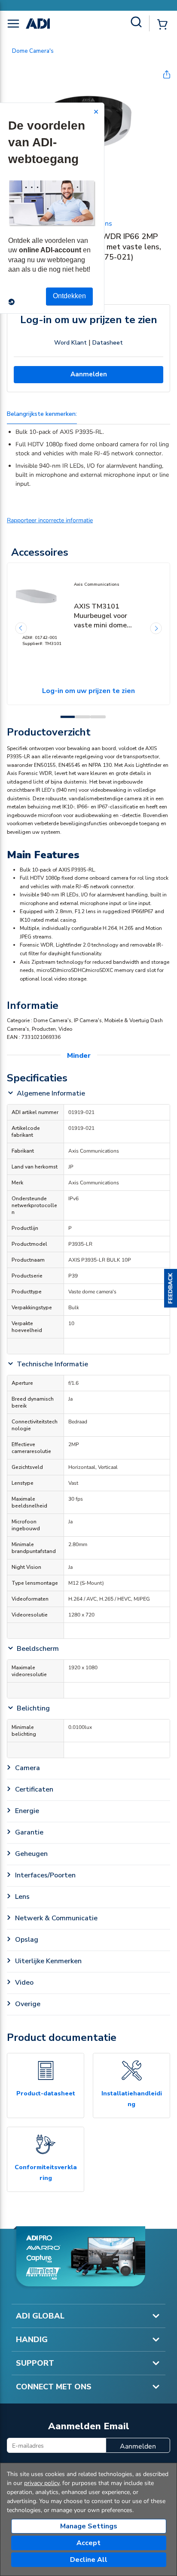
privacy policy (42, 2483)
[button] (171, 1288)
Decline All (89, 2560)
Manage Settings (89, 2526)
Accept (88, 2543)
